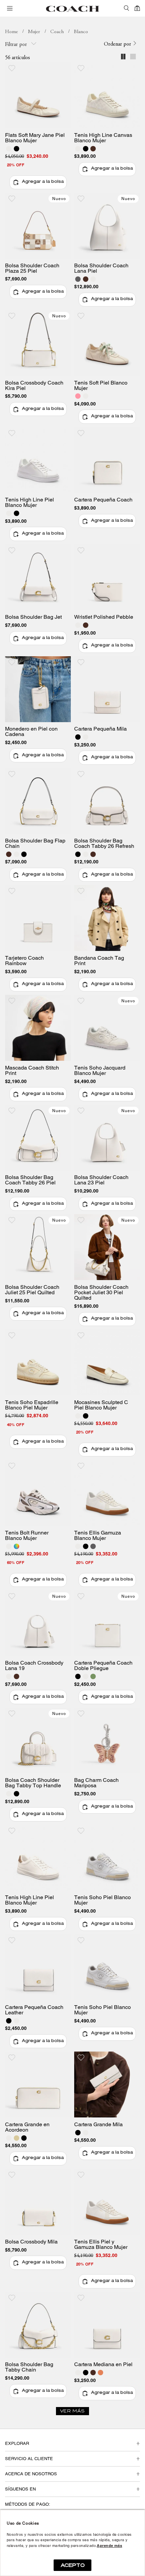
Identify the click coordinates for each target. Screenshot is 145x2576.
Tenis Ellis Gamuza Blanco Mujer (98, 1536)
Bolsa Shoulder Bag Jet (33, 617)
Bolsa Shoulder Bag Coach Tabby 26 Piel (30, 1180)
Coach (57, 32)
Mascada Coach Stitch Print (32, 1071)
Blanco (81, 32)
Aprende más (109, 2546)
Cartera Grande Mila (98, 2125)
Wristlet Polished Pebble (104, 617)
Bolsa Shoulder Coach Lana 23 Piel (101, 1180)
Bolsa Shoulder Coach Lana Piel (101, 268)
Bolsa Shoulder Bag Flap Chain (35, 843)
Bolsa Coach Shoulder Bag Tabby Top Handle (33, 1783)
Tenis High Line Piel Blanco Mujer (30, 502)
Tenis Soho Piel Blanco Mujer (103, 1900)
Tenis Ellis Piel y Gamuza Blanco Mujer (101, 2244)
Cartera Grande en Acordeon (27, 2127)
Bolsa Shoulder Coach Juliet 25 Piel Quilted (32, 1290)
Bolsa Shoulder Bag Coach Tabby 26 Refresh (104, 843)
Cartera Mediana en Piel (103, 2364)
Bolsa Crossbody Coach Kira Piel (34, 386)
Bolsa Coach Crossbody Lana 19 (34, 1666)
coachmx (11, 32)
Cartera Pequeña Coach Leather (34, 2010)
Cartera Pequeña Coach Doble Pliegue (103, 1666)
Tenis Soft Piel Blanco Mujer (101, 386)
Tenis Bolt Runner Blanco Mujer (27, 1536)
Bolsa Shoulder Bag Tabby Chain (29, 2367)
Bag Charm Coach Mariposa (96, 1783)
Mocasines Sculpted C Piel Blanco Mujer (101, 1405)
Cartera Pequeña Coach (103, 500)
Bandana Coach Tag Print (99, 961)
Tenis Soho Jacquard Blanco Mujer (100, 1071)
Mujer (34, 32)
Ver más (72, 2411)
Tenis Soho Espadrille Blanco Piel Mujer (32, 1405)
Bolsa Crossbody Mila (31, 2242)
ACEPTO (73, 2565)
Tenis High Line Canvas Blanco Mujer (103, 138)
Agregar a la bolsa (43, 182)
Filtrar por (17, 45)
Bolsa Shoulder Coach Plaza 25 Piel (32, 268)
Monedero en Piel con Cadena (31, 732)
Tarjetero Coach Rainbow (24, 961)
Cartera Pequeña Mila (100, 729)
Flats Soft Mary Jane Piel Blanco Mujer (35, 138)
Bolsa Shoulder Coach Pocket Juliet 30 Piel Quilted (101, 1293)
